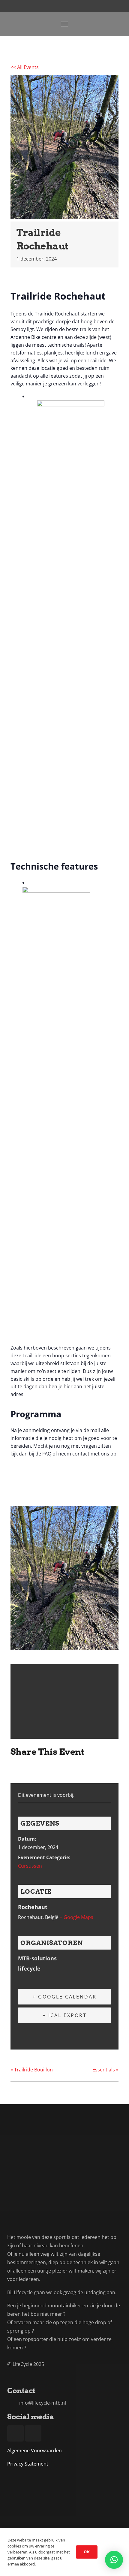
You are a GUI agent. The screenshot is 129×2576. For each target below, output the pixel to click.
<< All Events (25, 67)
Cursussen (30, 1866)
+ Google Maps (76, 1917)
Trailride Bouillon (32, 2070)
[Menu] (64, 24)
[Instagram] (119, 24)
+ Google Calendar (64, 1997)
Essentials (105, 2070)
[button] (114, 2560)
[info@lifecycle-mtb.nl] (13, 2403)
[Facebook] (108, 24)
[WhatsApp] (61, 1770)
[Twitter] (31, 1770)
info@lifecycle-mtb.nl (43, 2403)
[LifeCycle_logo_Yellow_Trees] (17, 24)
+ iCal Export (65, 2015)
